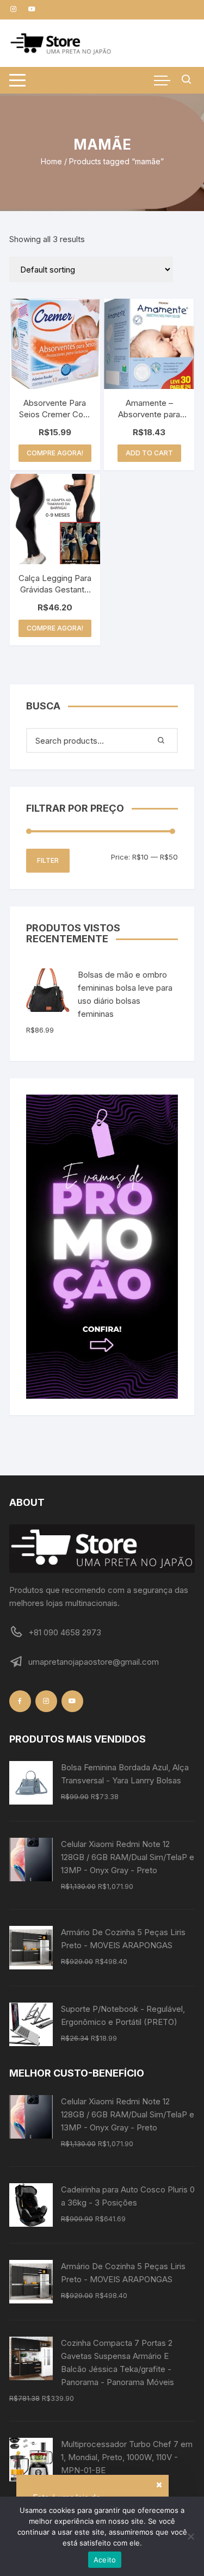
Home (51, 161)
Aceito (105, 2560)
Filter (48, 860)
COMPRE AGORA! (55, 453)
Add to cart (149, 453)
